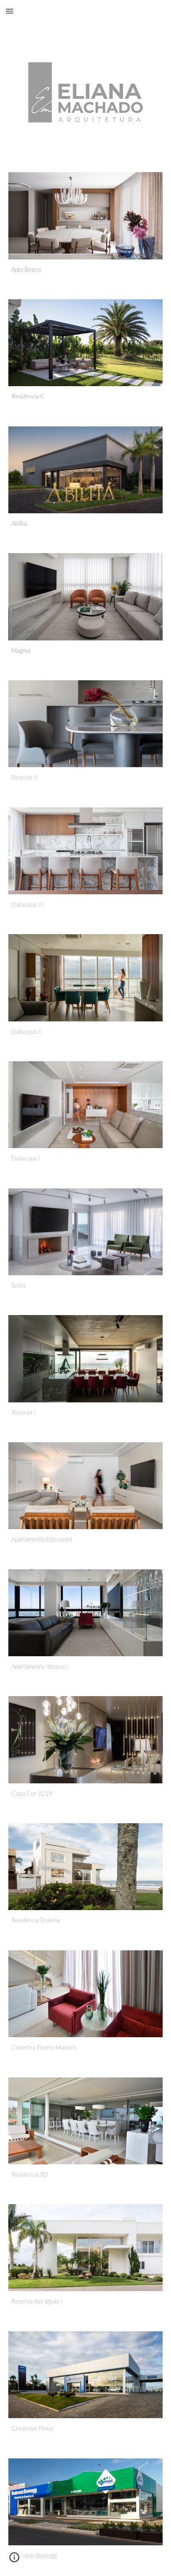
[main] (86, 270)
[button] (10, 11)
